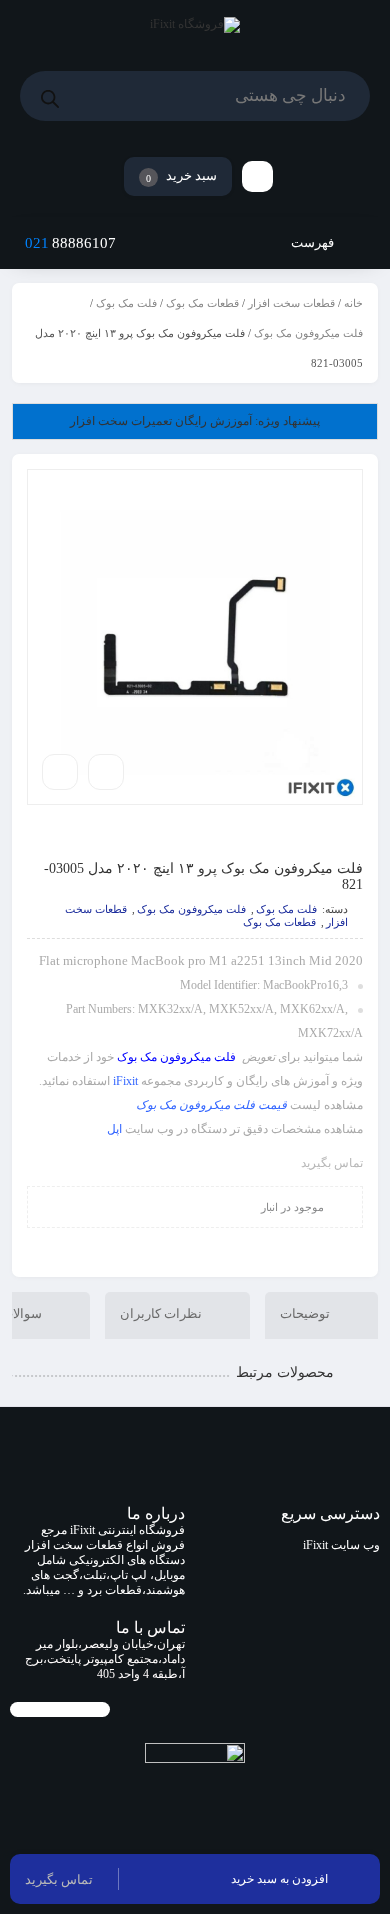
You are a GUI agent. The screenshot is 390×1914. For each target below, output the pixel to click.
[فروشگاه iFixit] (195, 29)
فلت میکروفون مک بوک (308, 333)
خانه (353, 303)
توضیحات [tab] (306, 1314)
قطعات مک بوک (202, 303)
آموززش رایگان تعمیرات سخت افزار (195, 421)
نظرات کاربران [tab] (162, 1314)
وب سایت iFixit (341, 1545)
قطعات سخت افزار (291, 303)
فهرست (314, 242)
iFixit (125, 1081)
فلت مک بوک (126, 303)
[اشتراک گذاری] (106, 772)
